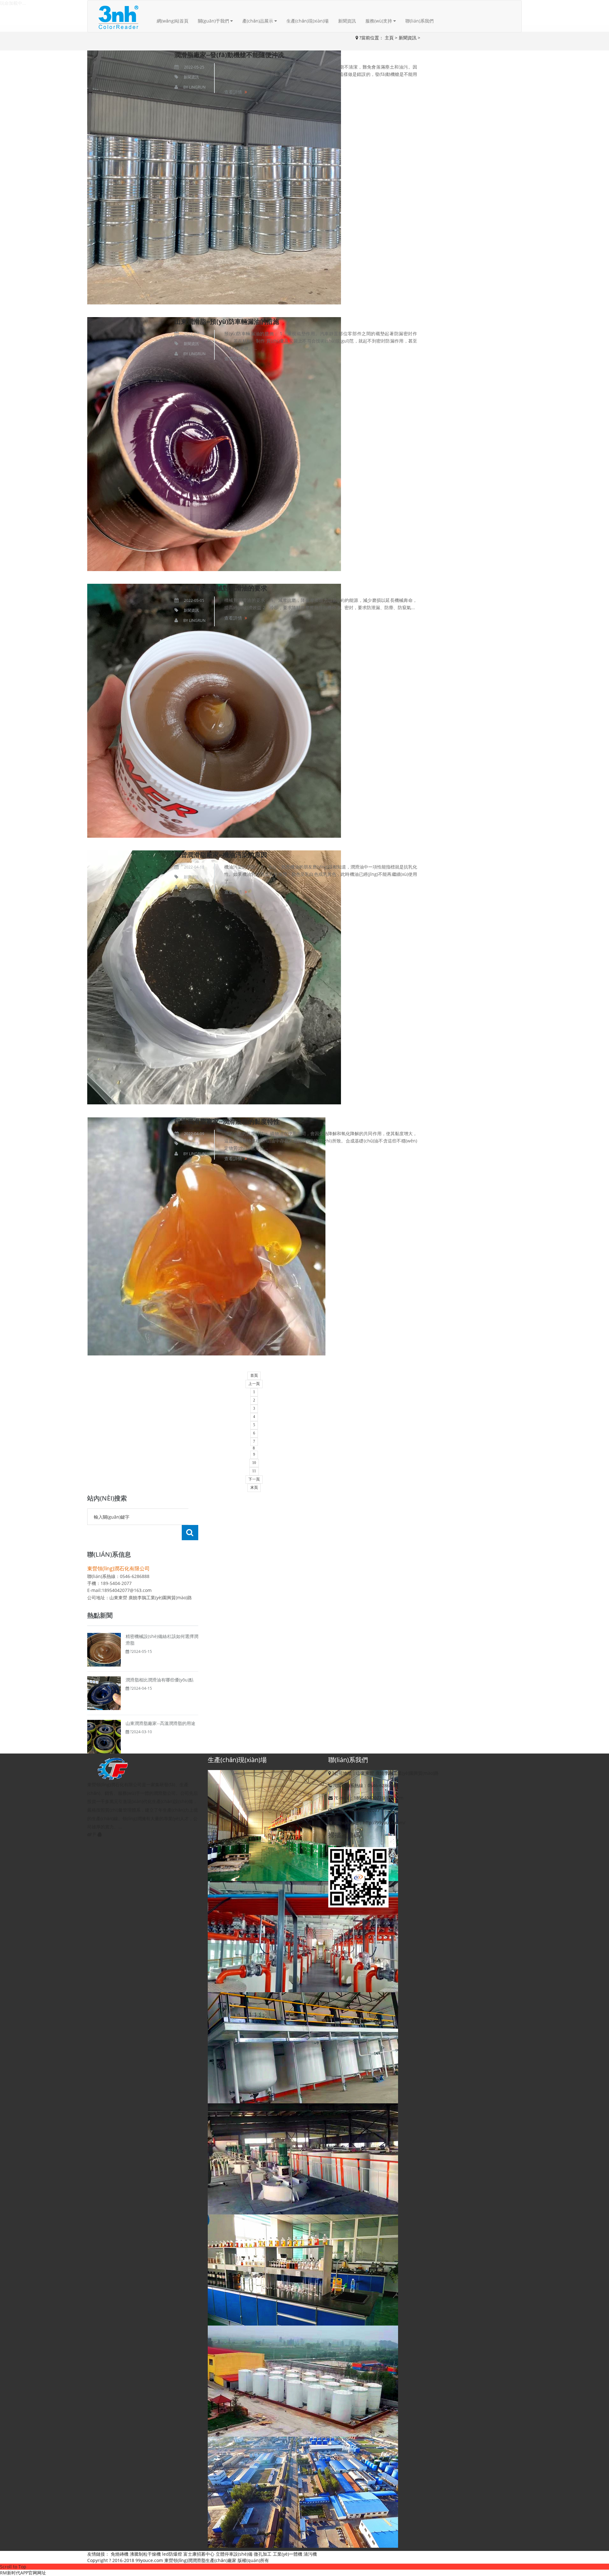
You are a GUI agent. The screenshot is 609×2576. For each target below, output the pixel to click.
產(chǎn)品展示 (258, 21)
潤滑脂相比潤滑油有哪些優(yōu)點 (160, 1680)
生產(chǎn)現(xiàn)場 (308, 21)
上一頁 (254, 1384)
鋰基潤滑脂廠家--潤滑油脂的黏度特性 (227, 1121)
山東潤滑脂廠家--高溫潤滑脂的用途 (160, 1723)
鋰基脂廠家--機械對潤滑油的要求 (221, 588)
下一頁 (254, 1479)
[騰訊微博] (95, 1834)
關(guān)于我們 (214, 21)
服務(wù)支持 (379, 21)
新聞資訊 (347, 21)
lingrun (197, 87)
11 (254, 1471)
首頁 (254, 1375)
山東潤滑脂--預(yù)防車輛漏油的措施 (227, 321)
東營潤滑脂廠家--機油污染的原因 (221, 855)
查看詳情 (233, 92)
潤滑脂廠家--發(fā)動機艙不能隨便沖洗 (229, 55)
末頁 (254, 1488)
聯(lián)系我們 (419, 21)
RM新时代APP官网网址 (23, 2573)
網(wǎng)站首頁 (173, 21)
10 (254, 1463)
